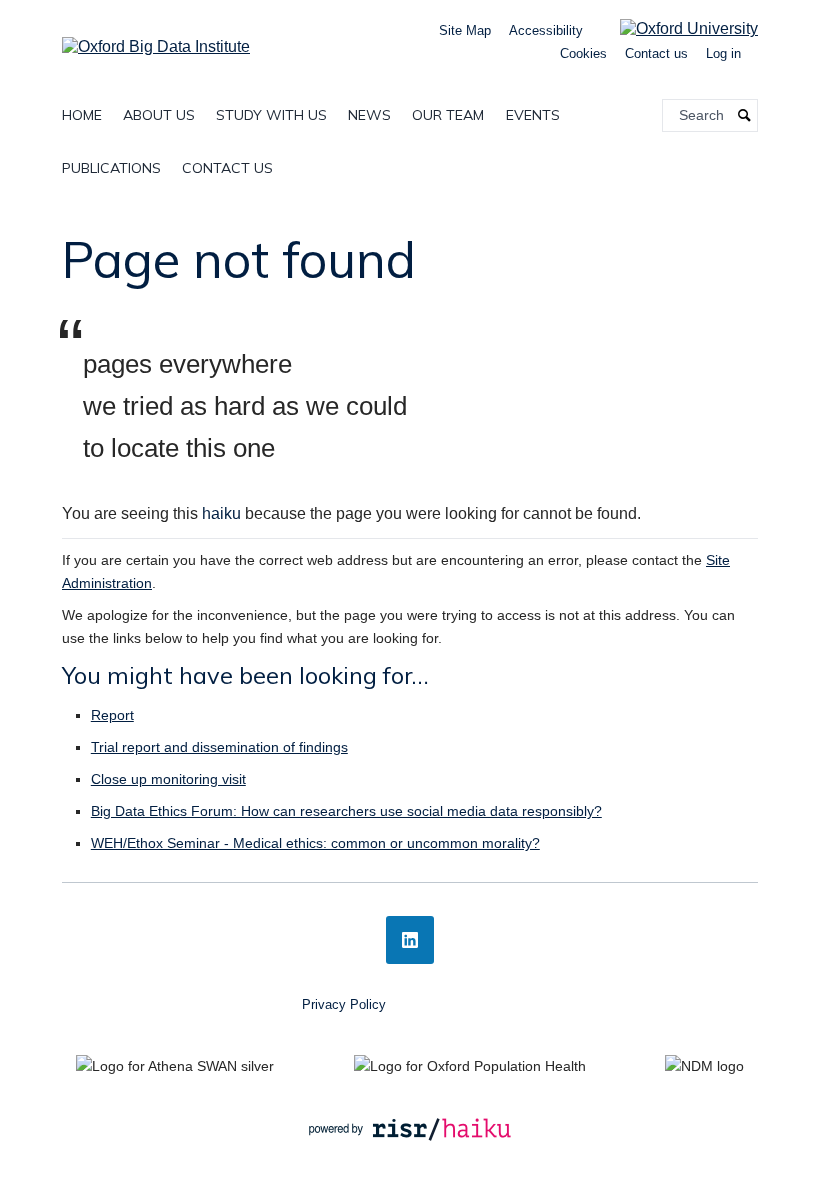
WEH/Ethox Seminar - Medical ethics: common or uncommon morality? (315, 843)
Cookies (583, 53)
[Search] (745, 115)
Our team (448, 115)
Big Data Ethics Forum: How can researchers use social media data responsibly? (346, 811)
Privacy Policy (344, 1004)
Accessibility (546, 30)
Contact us (656, 53)
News (369, 115)
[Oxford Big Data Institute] (156, 40)
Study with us (271, 115)
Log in (723, 53)
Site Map (465, 30)
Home (82, 115)
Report (112, 715)
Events (533, 115)
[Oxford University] (674, 28)
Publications (111, 168)
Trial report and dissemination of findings (219, 747)
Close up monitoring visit (168, 779)
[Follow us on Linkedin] (410, 940)
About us (159, 115)
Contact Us (227, 168)
